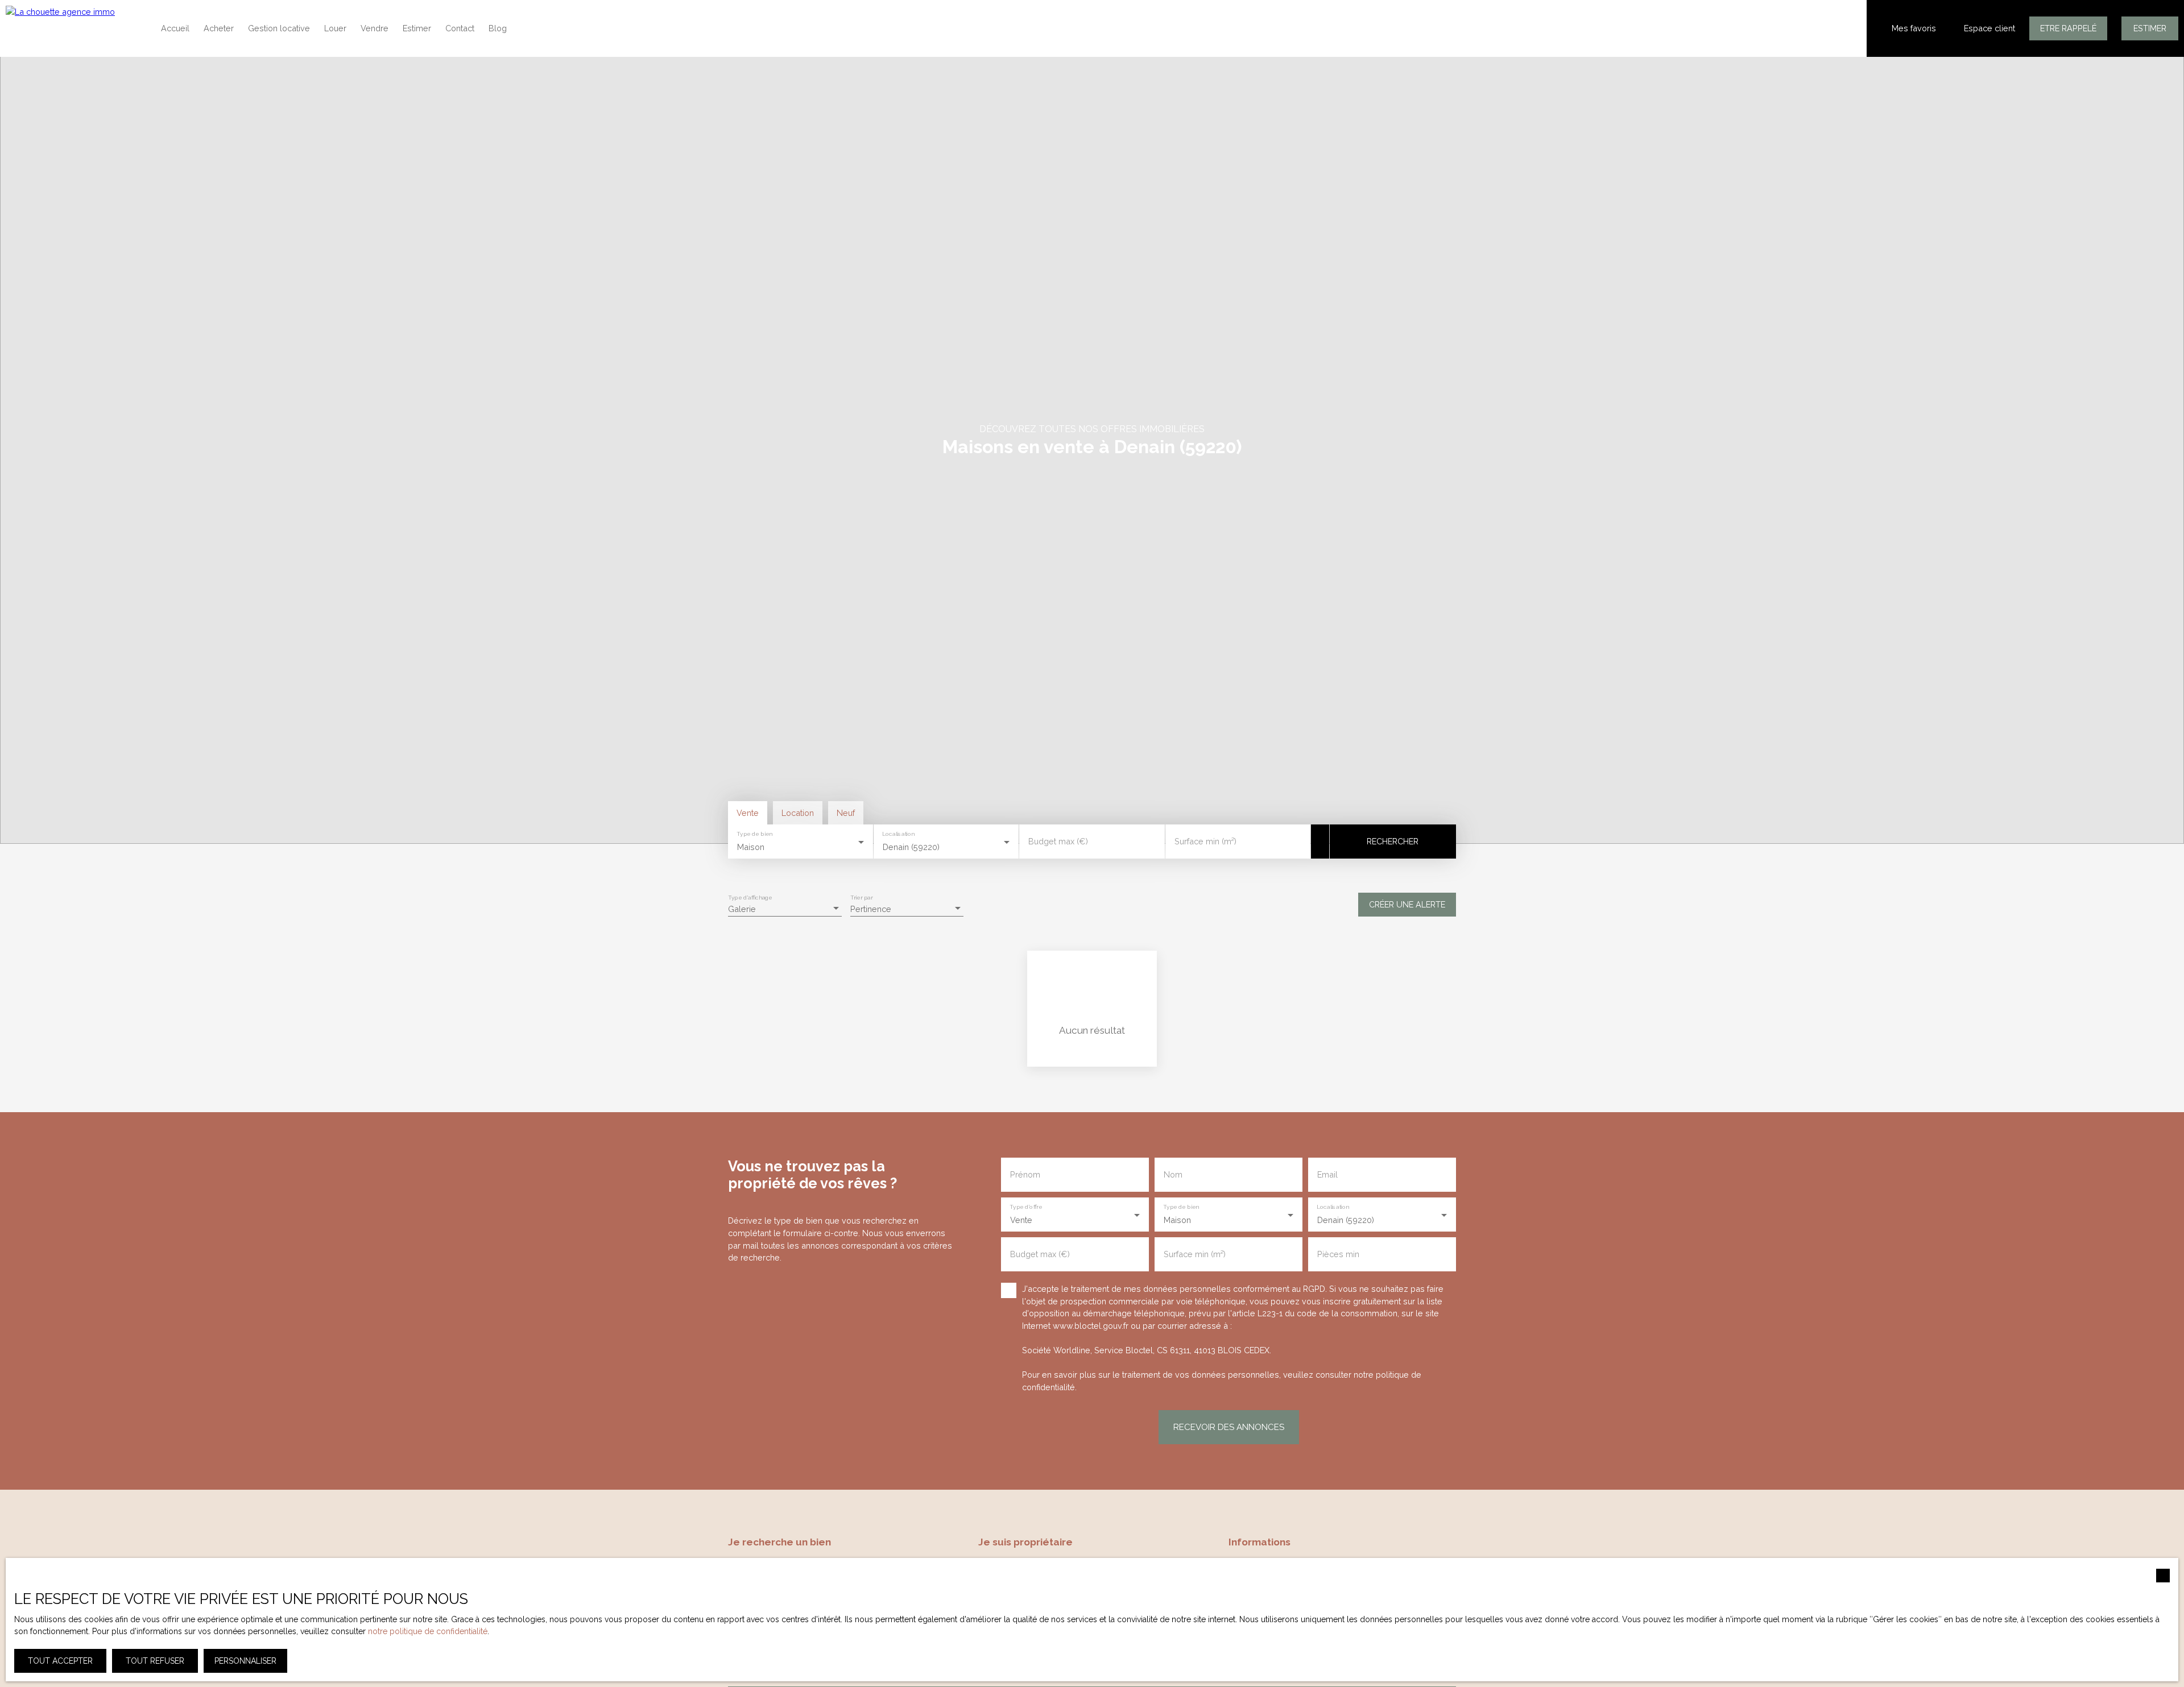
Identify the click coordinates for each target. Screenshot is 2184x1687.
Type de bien (754, 834)
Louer (335, 28)
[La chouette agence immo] (74, 28)
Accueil (175, 28)
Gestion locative (279, 28)
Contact (460, 28)
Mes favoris (1914, 28)
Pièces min (1338, 1254)
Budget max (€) (1058, 841)
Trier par (861, 898)
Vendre (375, 28)
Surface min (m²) (1205, 841)
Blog (498, 28)
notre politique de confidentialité (428, 1631)
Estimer (417, 28)
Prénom (1025, 1174)
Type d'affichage (750, 898)
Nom (1173, 1174)
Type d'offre (1026, 1207)
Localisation (899, 834)
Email (1327, 1174)
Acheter (219, 28)
